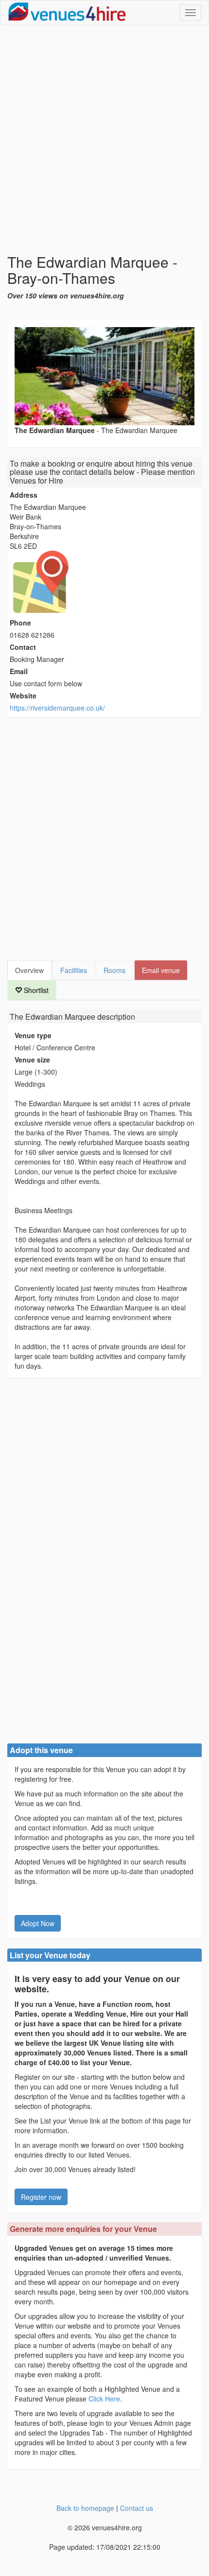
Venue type (33, 1035)
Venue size (32, 1060)
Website (23, 696)
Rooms (114, 970)
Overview (29, 970)
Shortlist (35, 990)
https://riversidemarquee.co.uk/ (57, 708)
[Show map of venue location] (104, 582)
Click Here (104, 2399)
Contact (23, 647)
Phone (20, 623)
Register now (41, 2197)
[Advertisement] (104, 139)
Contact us (137, 2508)
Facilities (74, 970)
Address (24, 495)
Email (19, 671)
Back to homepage (85, 2508)
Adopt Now (38, 1923)
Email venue (161, 970)
